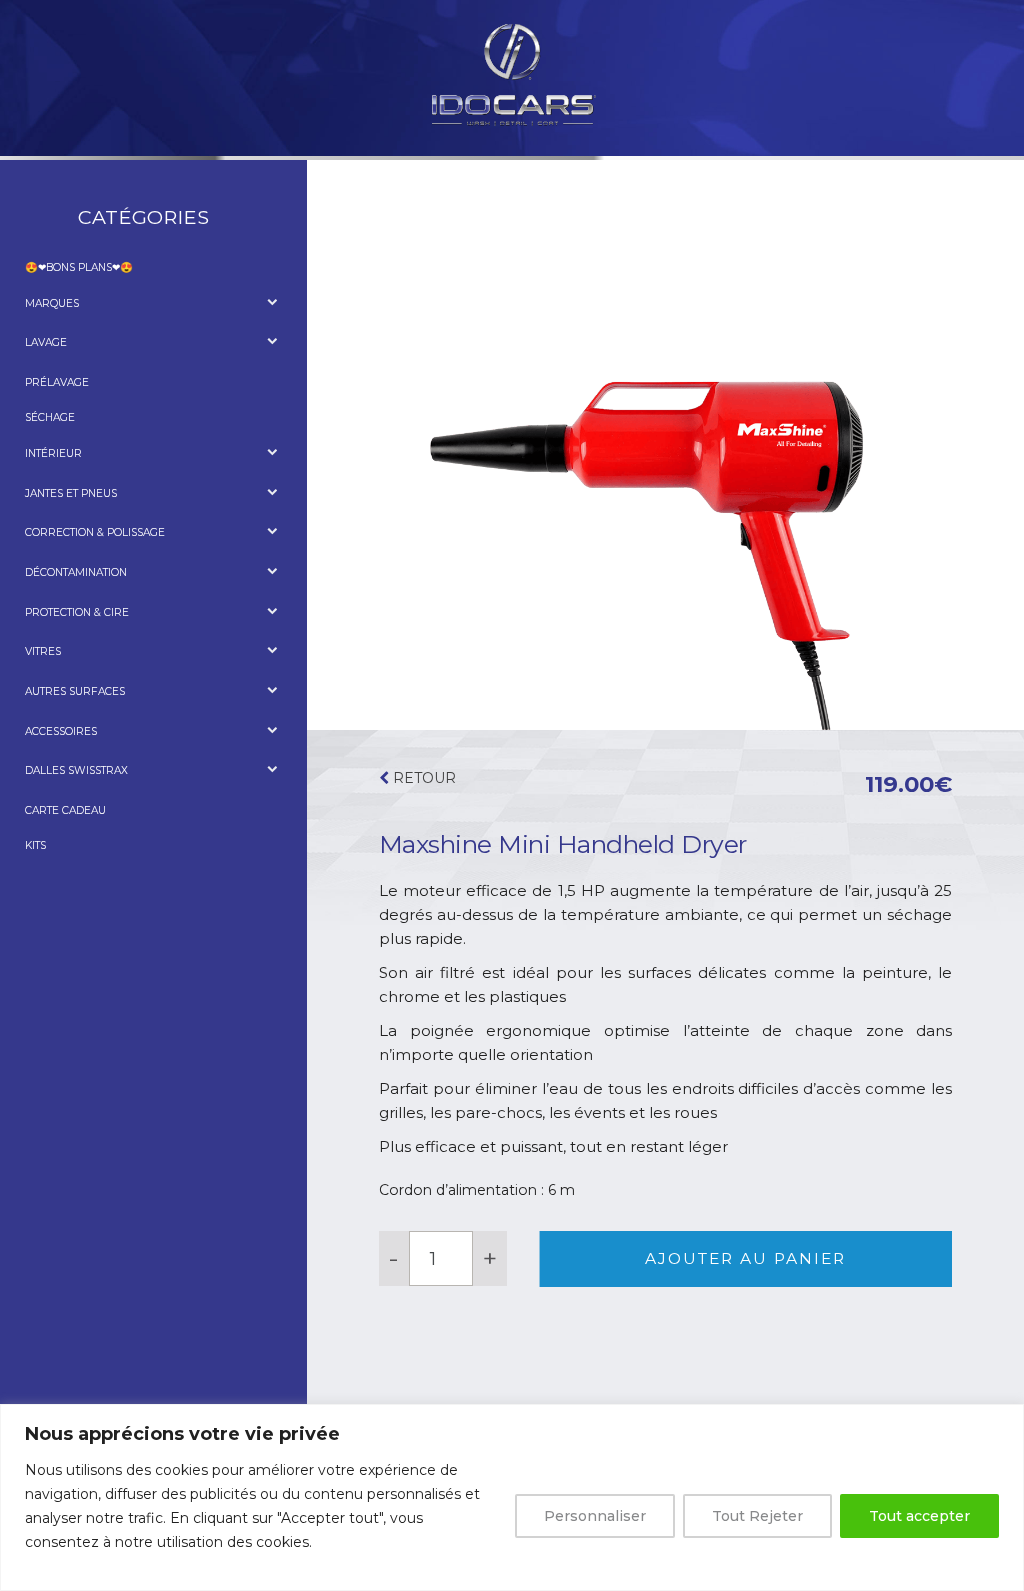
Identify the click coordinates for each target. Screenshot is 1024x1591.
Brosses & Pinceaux (97, 513)
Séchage (50, 417)
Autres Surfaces (75, 691)
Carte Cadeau (65, 810)
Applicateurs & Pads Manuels (127, 751)
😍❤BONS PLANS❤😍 (79, 267)
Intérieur (53, 453)
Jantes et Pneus (71, 493)
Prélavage (57, 382)
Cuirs (56, 474)
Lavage (46, 342)
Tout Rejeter (757, 1516)
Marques (52, 303)
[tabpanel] (665, 444)
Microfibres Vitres (96, 672)
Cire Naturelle (85, 632)
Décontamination (76, 572)
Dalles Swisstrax (76, 770)
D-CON (57, 323)
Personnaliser (595, 1516)
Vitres (43, 651)
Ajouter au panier (745, 1258)
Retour (422, 778)
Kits (35, 845)
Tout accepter (919, 1516)
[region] (512, 1497)
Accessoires (76, 363)
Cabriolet (69, 712)
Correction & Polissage (95, 532)
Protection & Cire (77, 612)
